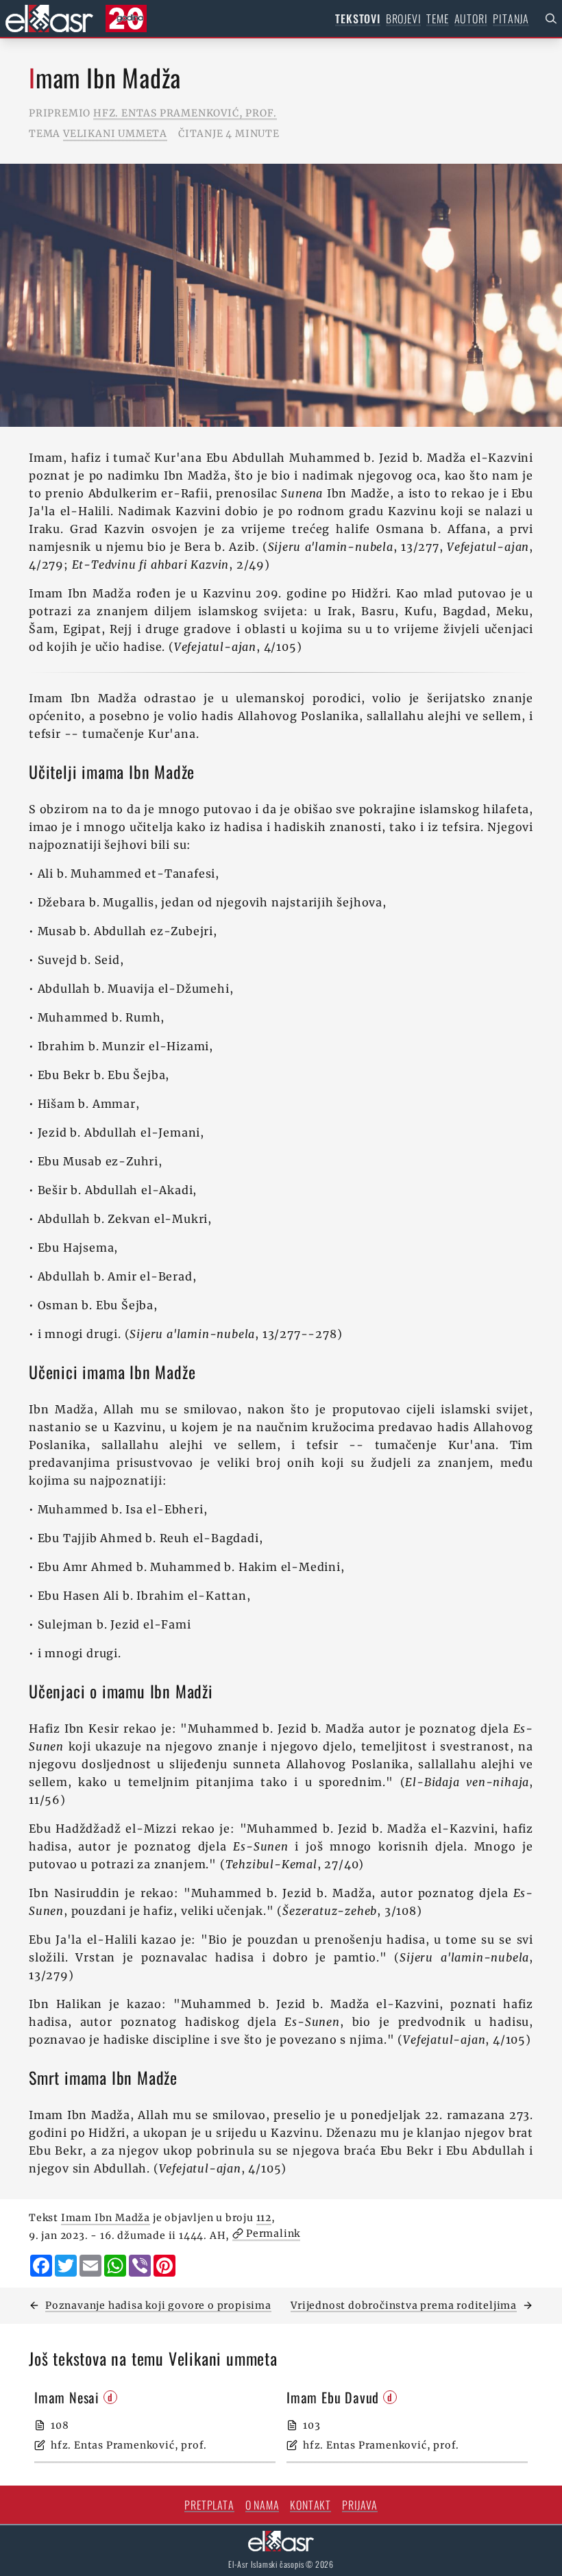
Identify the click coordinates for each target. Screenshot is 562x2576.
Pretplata (209, 2505)
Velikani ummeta (115, 134)
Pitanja (511, 18)
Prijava (360, 2505)
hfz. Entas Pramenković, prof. (185, 113)
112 (264, 2218)
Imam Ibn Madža (106, 2218)
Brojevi (404, 18)
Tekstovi (357, 18)
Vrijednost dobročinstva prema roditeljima (404, 2305)
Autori (471, 18)
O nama (262, 2505)
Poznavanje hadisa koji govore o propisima (158, 2305)
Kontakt (310, 2505)
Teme (437, 18)
